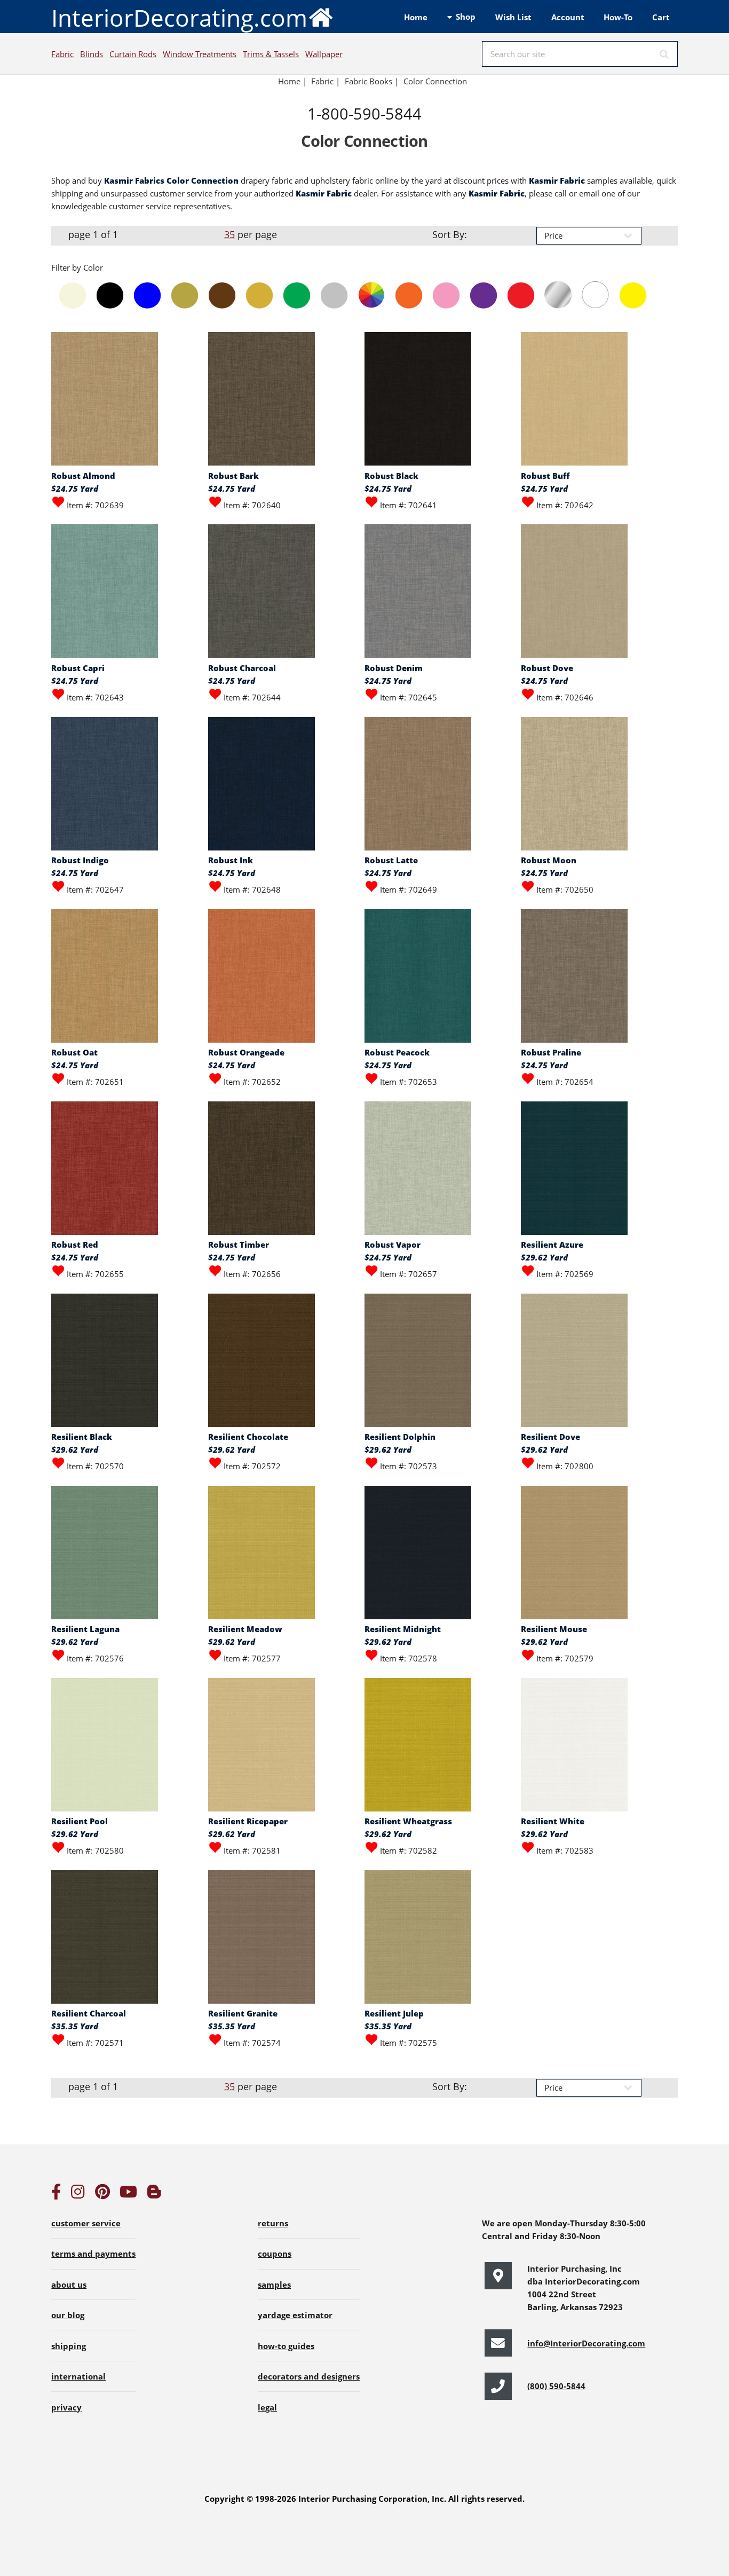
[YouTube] (128, 2194)
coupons (275, 2254)
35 (229, 234)
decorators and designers (309, 2376)
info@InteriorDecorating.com (586, 2343)
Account (568, 17)
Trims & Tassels (271, 54)
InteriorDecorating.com (179, 18)
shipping (69, 2346)
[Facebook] (56, 2194)
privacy (66, 2407)
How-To (618, 17)
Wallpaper (324, 54)
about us (69, 2284)
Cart (661, 17)
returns (273, 2223)
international (78, 2376)
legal (267, 2407)
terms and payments (93, 2254)
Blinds (92, 54)
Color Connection (435, 81)
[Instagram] (78, 2194)
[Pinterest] (102, 2194)
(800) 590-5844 (556, 2386)
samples (274, 2284)
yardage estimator (295, 2315)
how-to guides (286, 2346)
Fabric (62, 54)
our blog (68, 2315)
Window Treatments (200, 54)
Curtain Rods (133, 54)
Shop (466, 17)
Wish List (513, 17)
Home (416, 17)
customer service (86, 2223)
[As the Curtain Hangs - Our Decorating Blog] (154, 2194)
